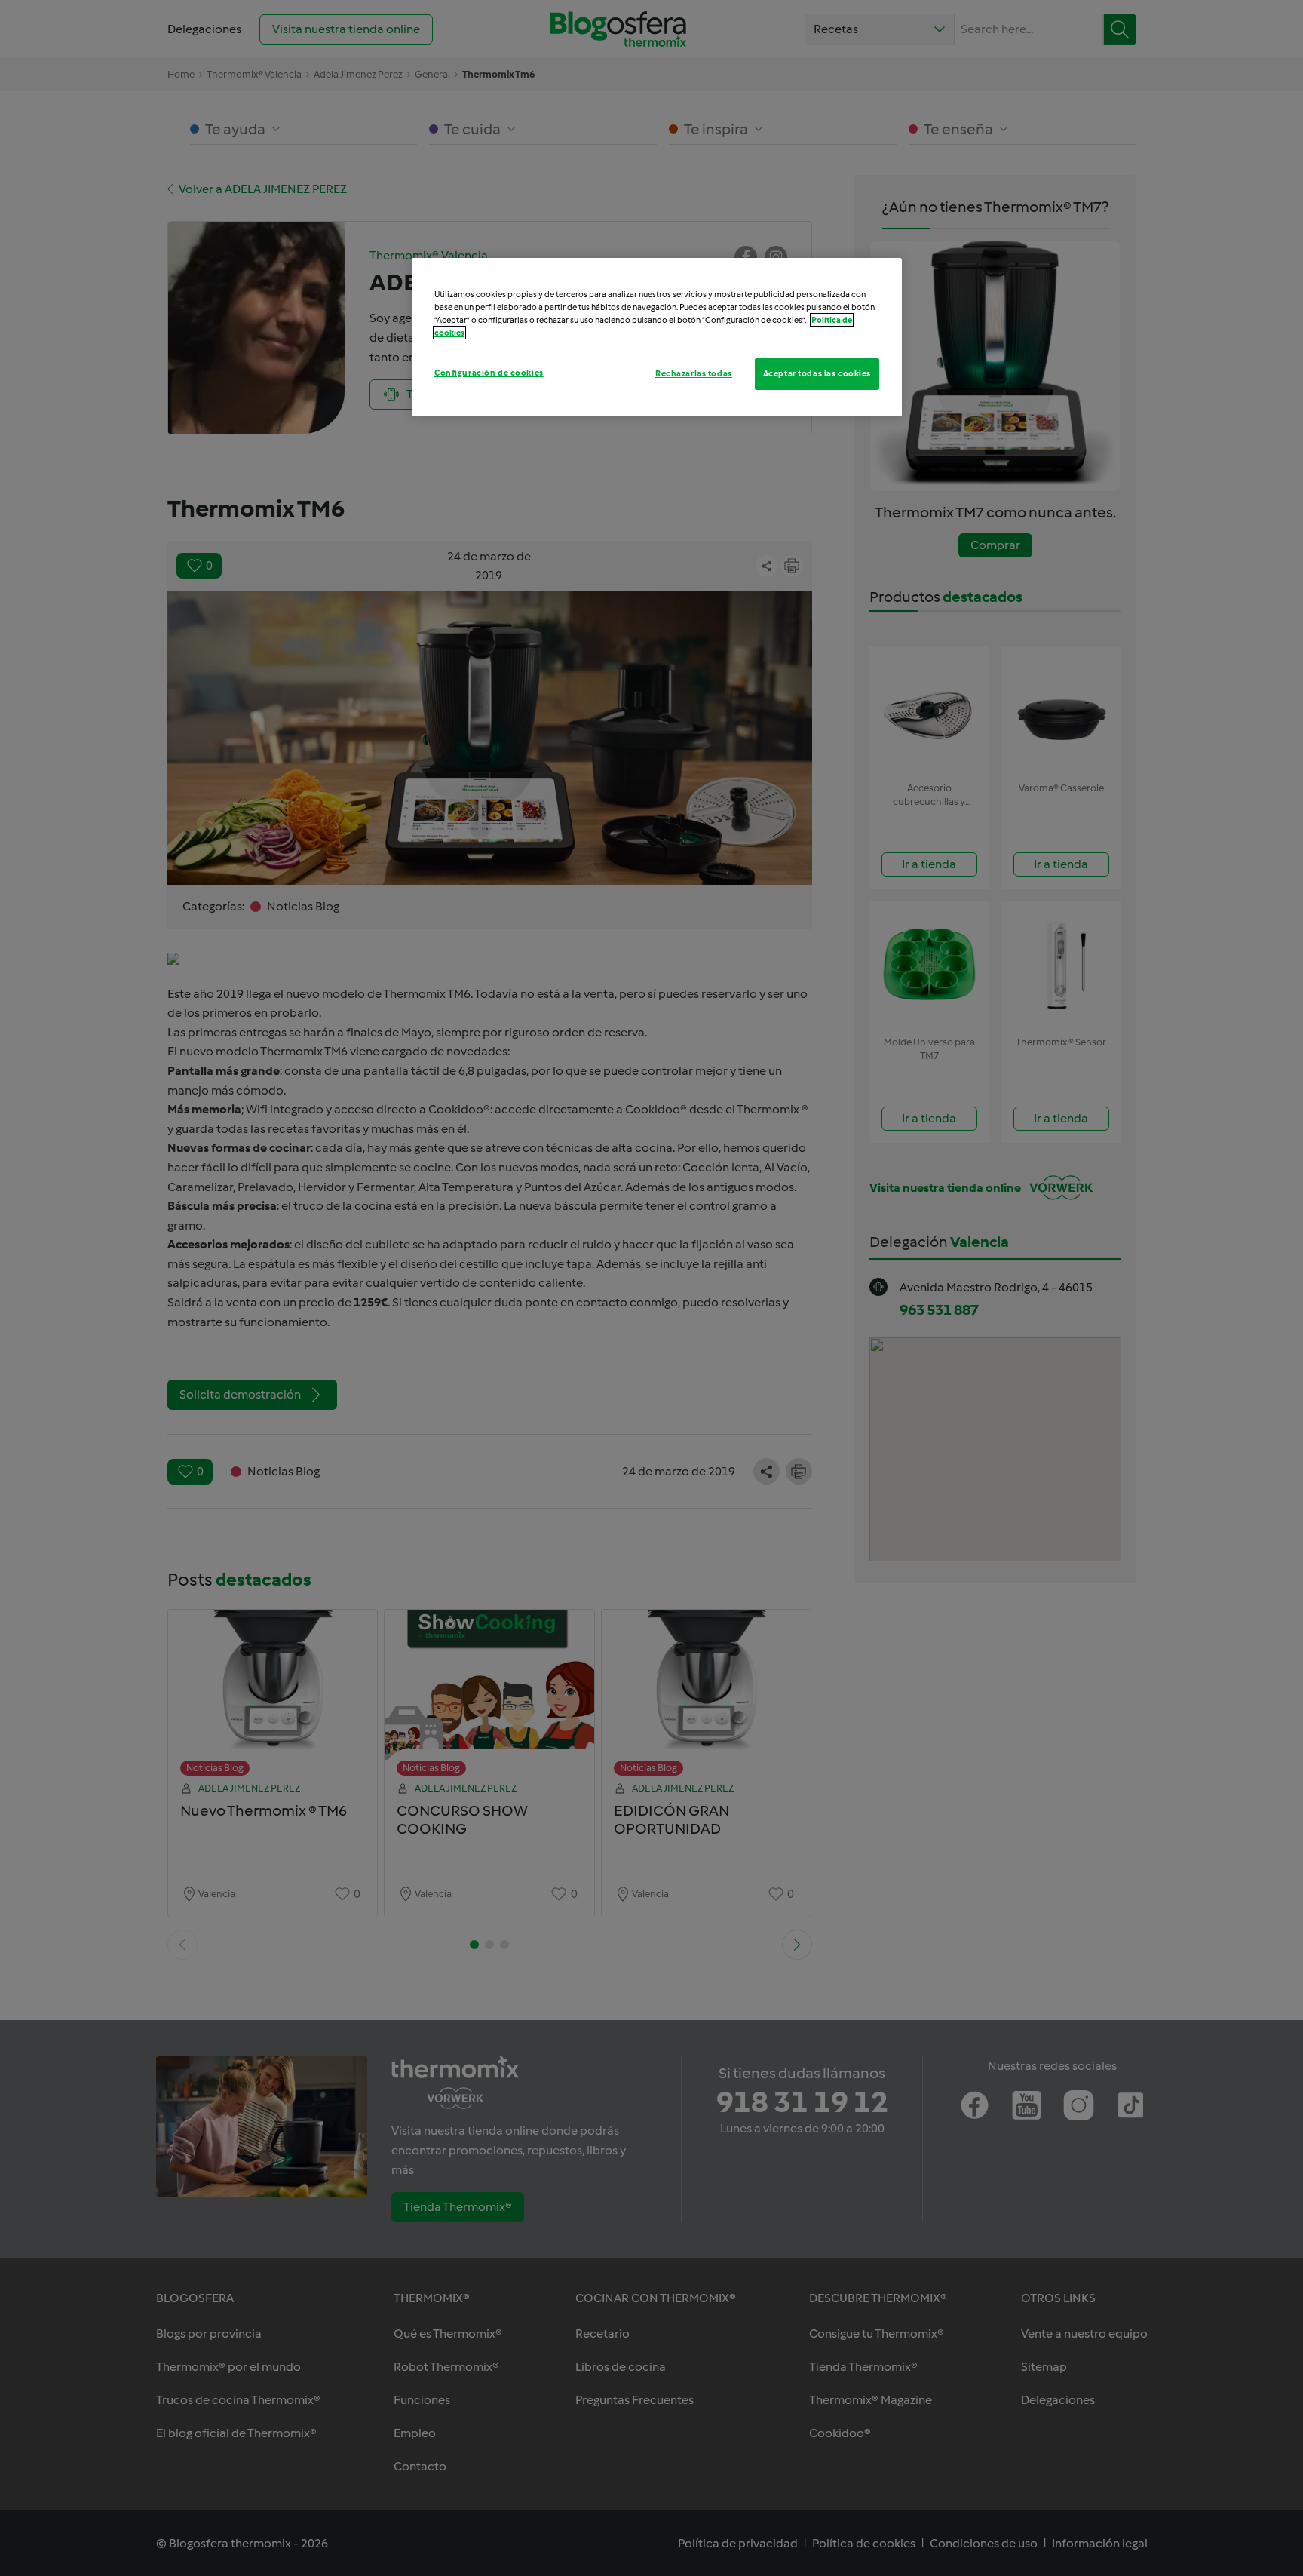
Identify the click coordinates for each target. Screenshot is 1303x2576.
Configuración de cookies (489, 373)
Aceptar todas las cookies (817, 373)
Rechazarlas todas (694, 373)
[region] (657, 337)
